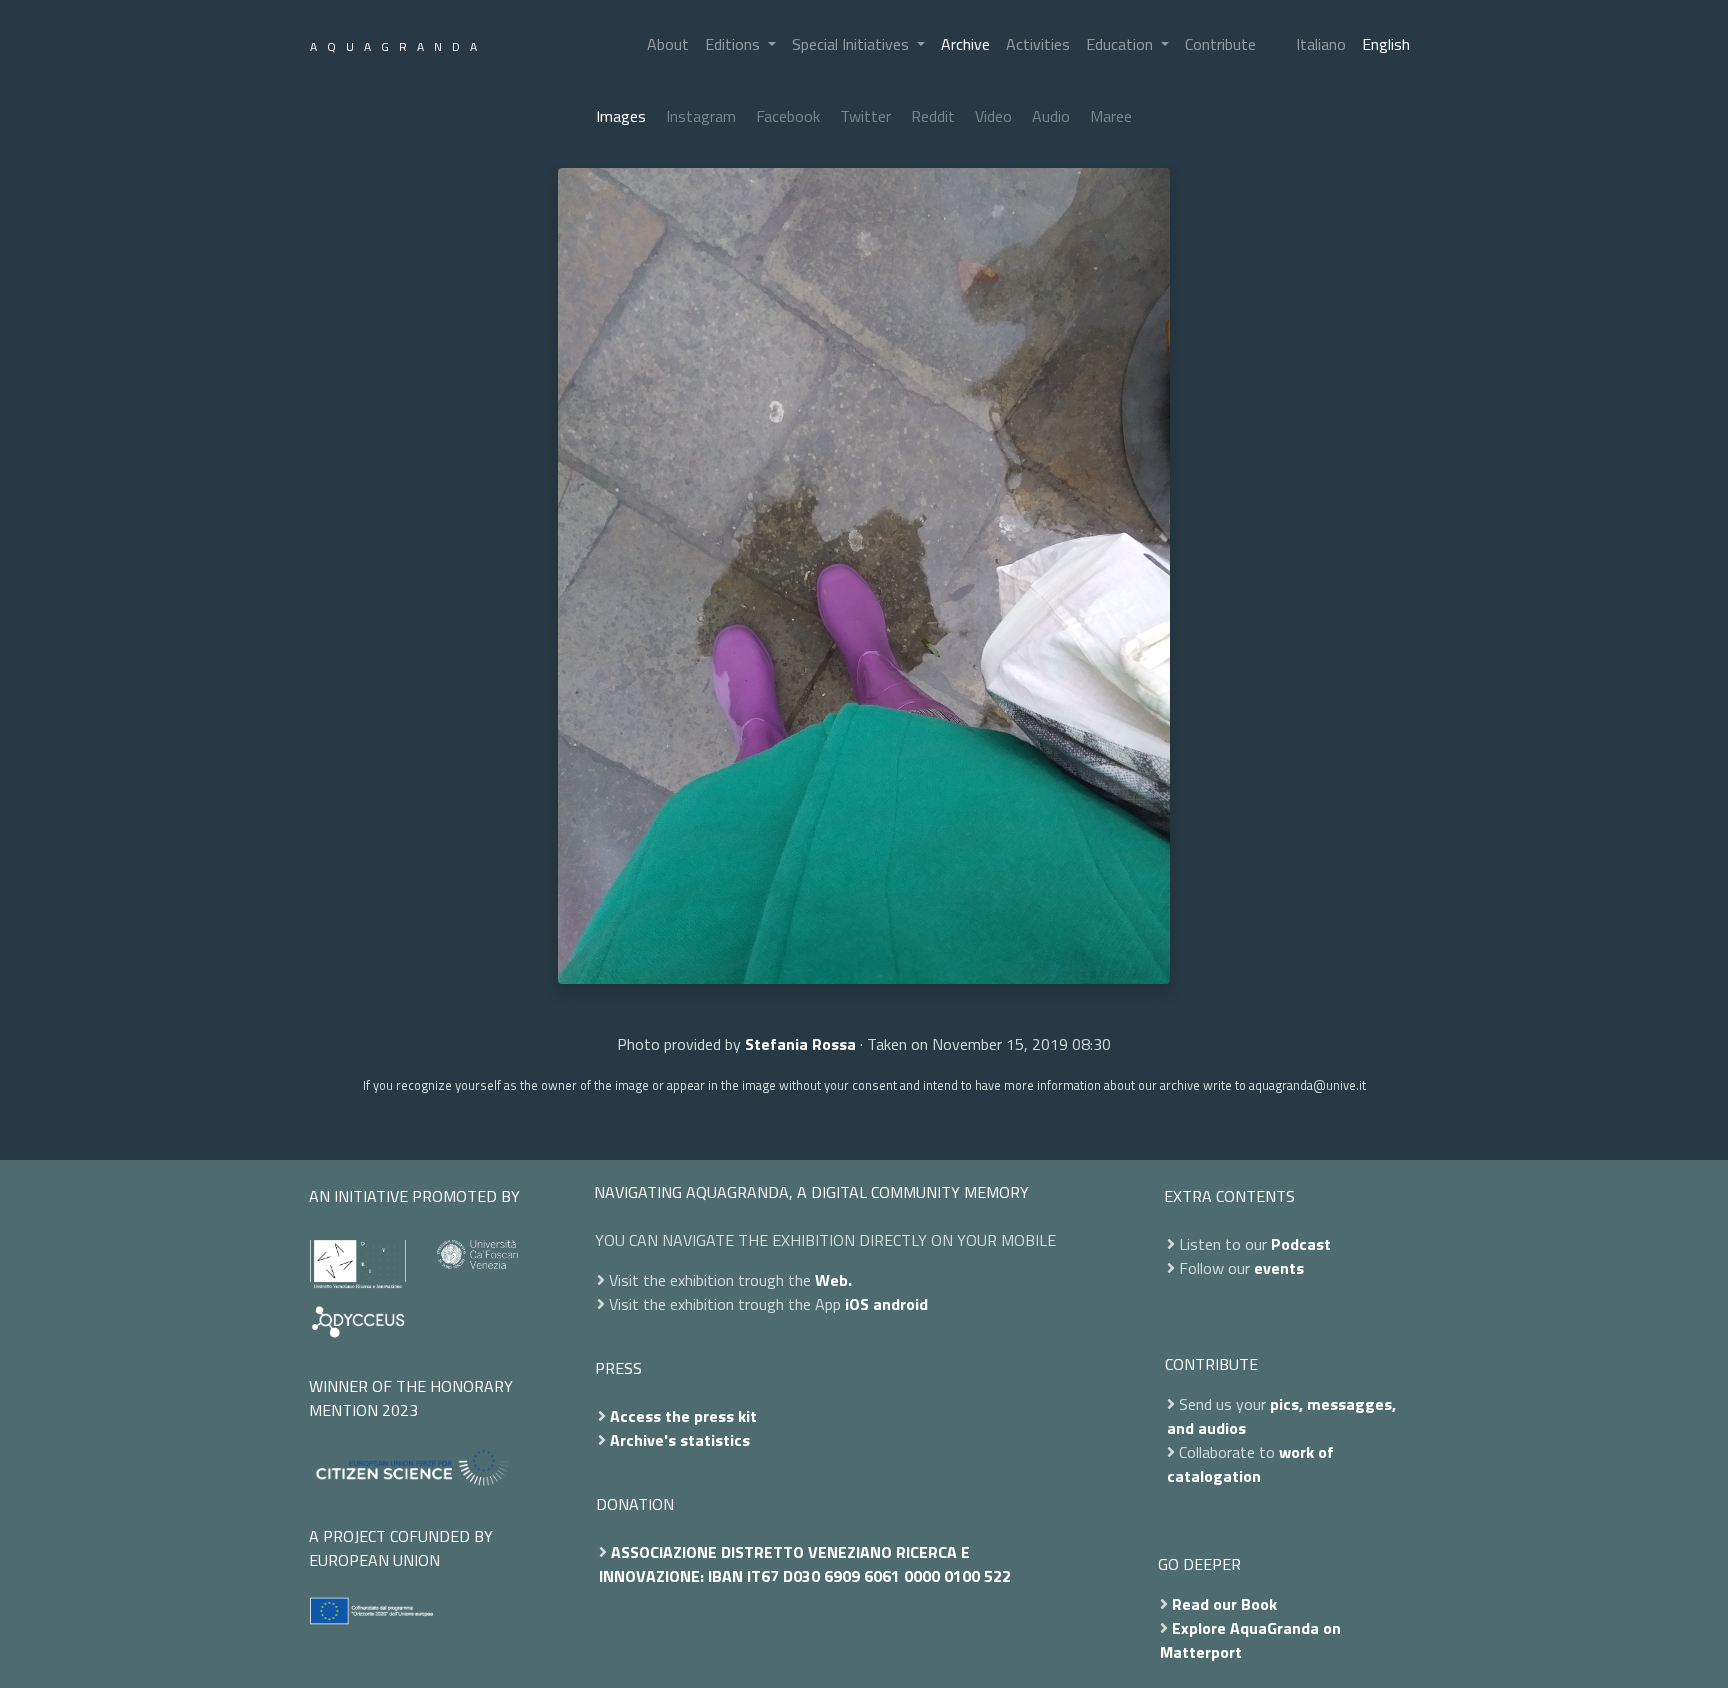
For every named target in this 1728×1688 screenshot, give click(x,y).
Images (621, 116)
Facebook (788, 116)
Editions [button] (734, 44)
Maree (1111, 116)
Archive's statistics (680, 1440)
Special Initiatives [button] (852, 44)
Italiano (1321, 44)
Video (993, 116)
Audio (1051, 116)
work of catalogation (1250, 1464)
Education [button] (1121, 44)
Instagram (701, 116)
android (900, 1304)
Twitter (865, 116)
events (1279, 1268)
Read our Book (1224, 1604)
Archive (965, 44)
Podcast (1301, 1244)
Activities (1038, 44)
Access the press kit (683, 1416)
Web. (833, 1280)
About (668, 44)
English (1386, 44)
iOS (857, 1304)
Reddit (933, 116)
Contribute (1220, 44)
